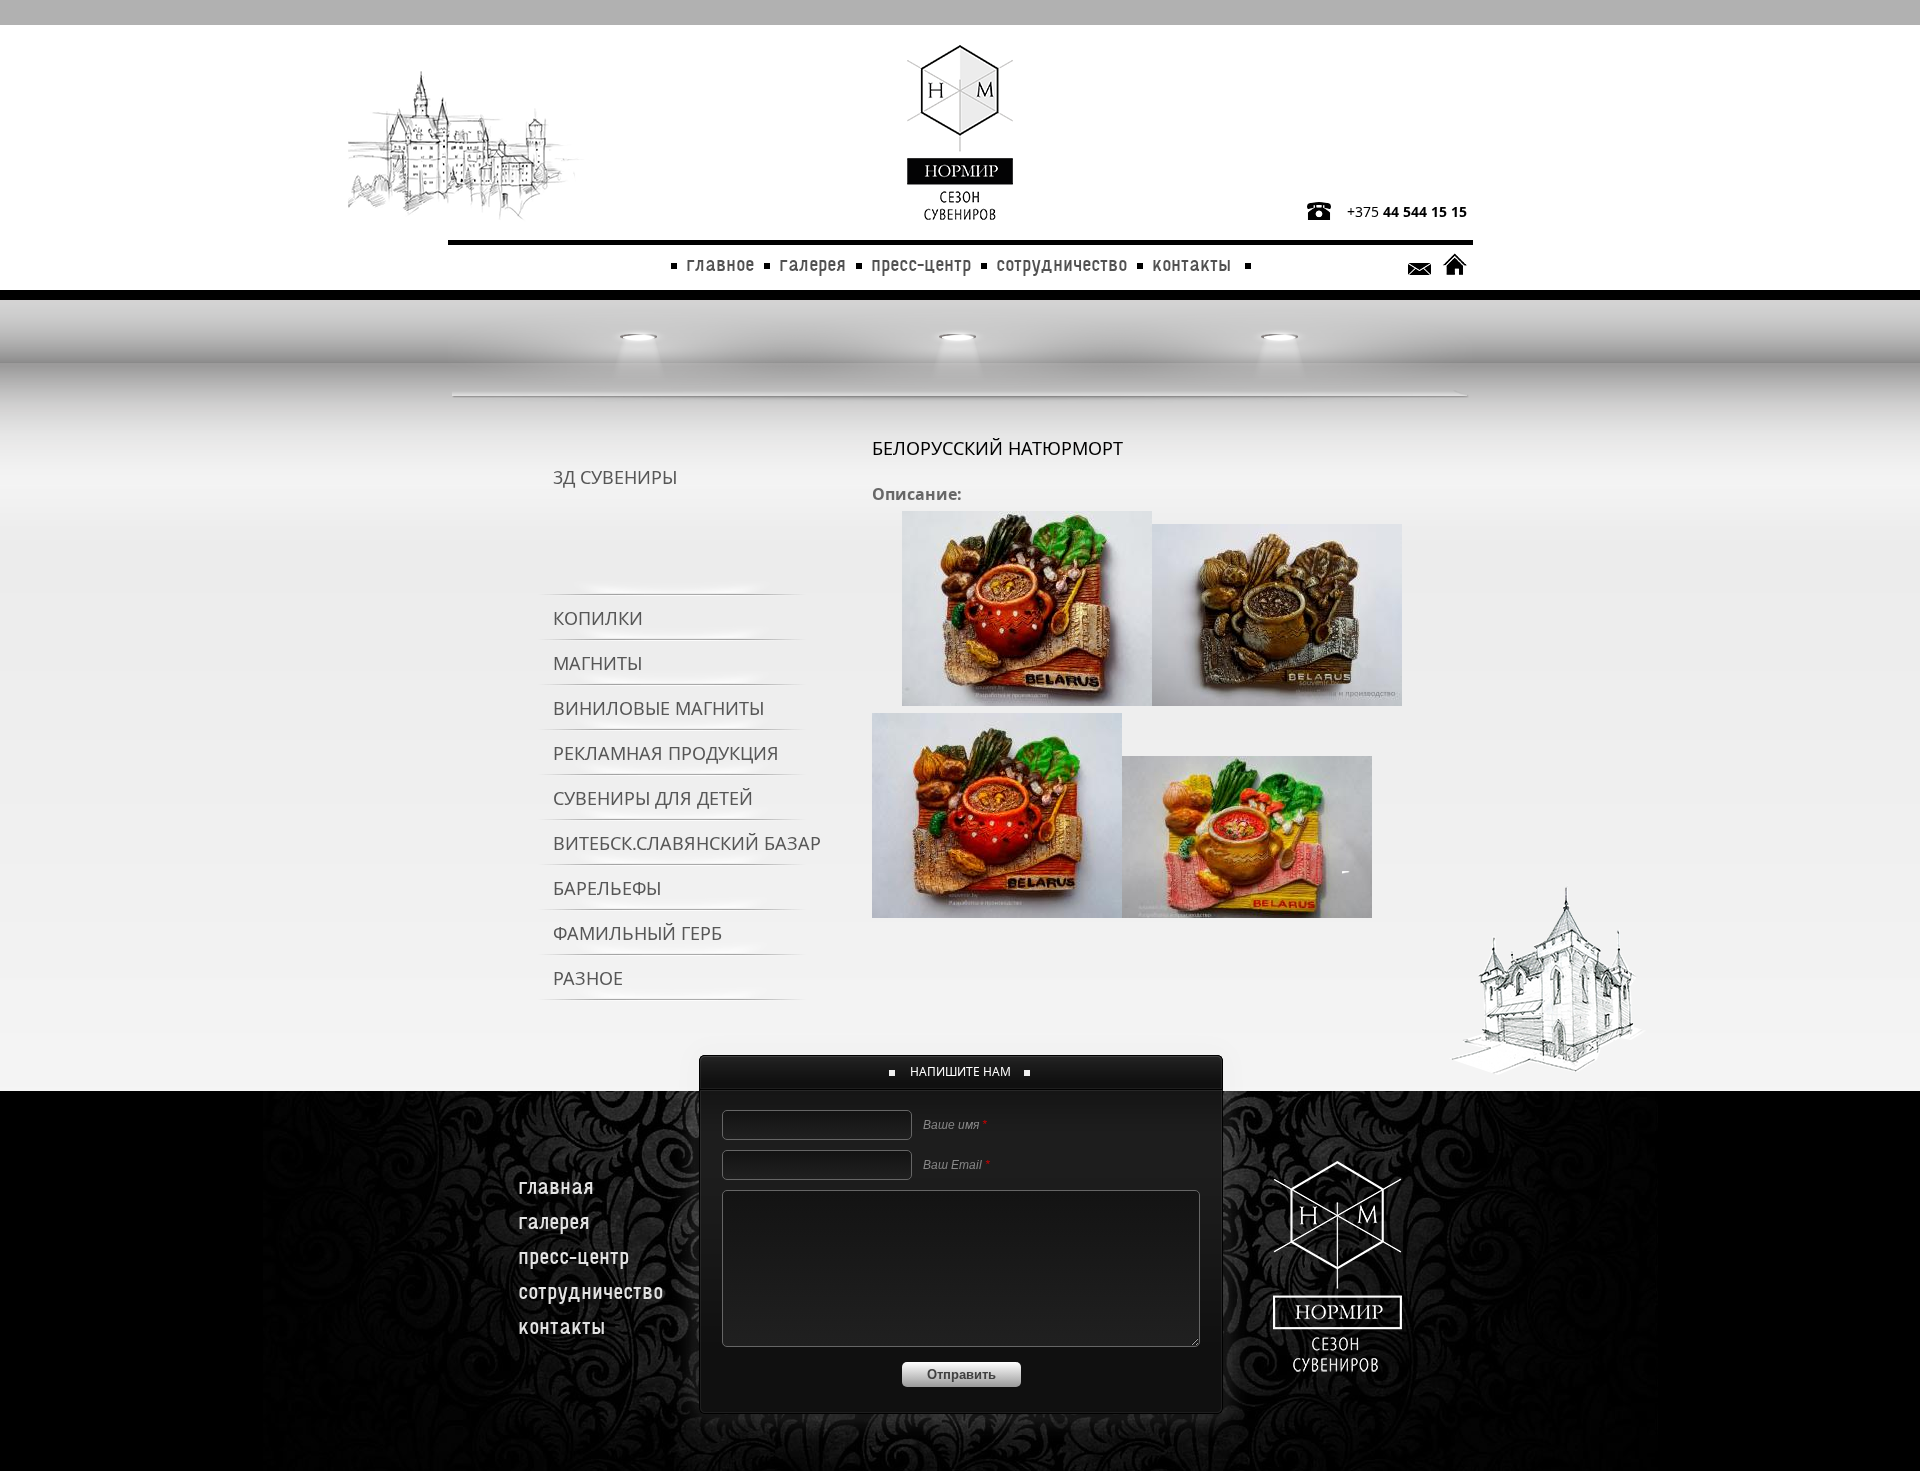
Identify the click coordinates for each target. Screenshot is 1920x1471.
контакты (1191, 261)
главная (556, 1182)
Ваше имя (955, 1125)
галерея (812, 261)
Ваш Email (956, 1165)
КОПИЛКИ (598, 618)
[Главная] (960, 134)
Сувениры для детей (653, 798)
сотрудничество (1061, 261)
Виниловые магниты (658, 708)
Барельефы (607, 888)
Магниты (597, 663)
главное (720, 261)
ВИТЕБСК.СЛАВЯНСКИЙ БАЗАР (687, 843)
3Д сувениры (615, 477)
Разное (588, 978)
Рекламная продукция (666, 753)
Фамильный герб (637, 933)
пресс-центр (921, 261)
